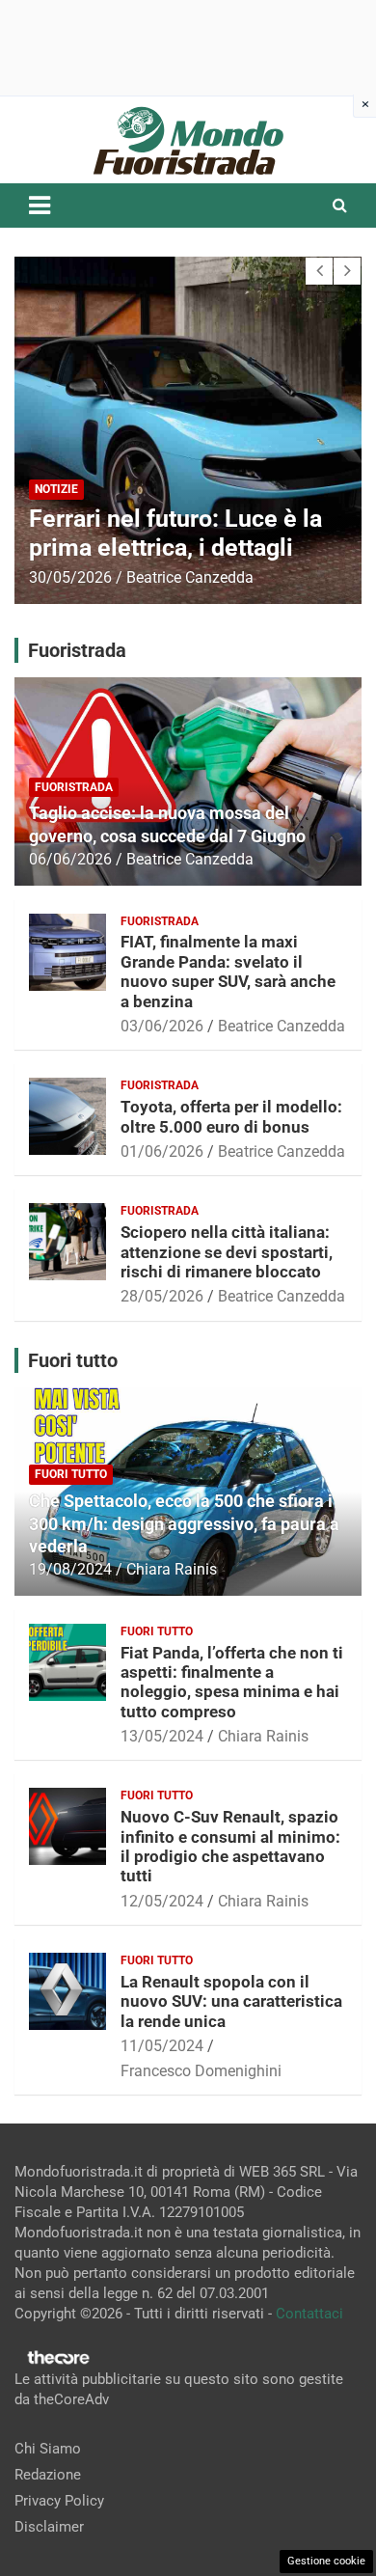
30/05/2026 (70, 577)
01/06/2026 (162, 1151)
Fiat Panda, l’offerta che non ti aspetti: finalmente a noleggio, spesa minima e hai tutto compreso (232, 1682)
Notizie (56, 489)
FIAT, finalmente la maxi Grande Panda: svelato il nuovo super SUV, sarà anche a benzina (228, 971)
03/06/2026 (162, 1026)
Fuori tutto (71, 1474)
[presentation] (319, 271)
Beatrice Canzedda (190, 577)
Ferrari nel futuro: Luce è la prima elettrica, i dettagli (175, 533)
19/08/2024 (70, 1569)
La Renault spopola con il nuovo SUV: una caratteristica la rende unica (231, 2001)
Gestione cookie (326, 2561)
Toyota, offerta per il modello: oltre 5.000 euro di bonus (231, 1116)
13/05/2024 (162, 1736)
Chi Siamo (48, 2449)
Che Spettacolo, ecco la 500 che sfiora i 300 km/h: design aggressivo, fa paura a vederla (184, 1523)
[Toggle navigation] (40, 206)
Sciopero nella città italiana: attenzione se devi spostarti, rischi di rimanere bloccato (227, 1252)
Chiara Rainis (172, 1569)
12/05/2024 (162, 1901)
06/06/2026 (70, 859)
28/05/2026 (162, 1296)
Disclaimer (49, 2527)
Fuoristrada (74, 787)
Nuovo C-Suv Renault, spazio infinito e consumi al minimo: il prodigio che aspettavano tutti (230, 1846)
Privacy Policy (59, 2501)
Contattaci (309, 2314)
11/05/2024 (162, 2046)
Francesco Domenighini (201, 2071)
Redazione (48, 2475)
